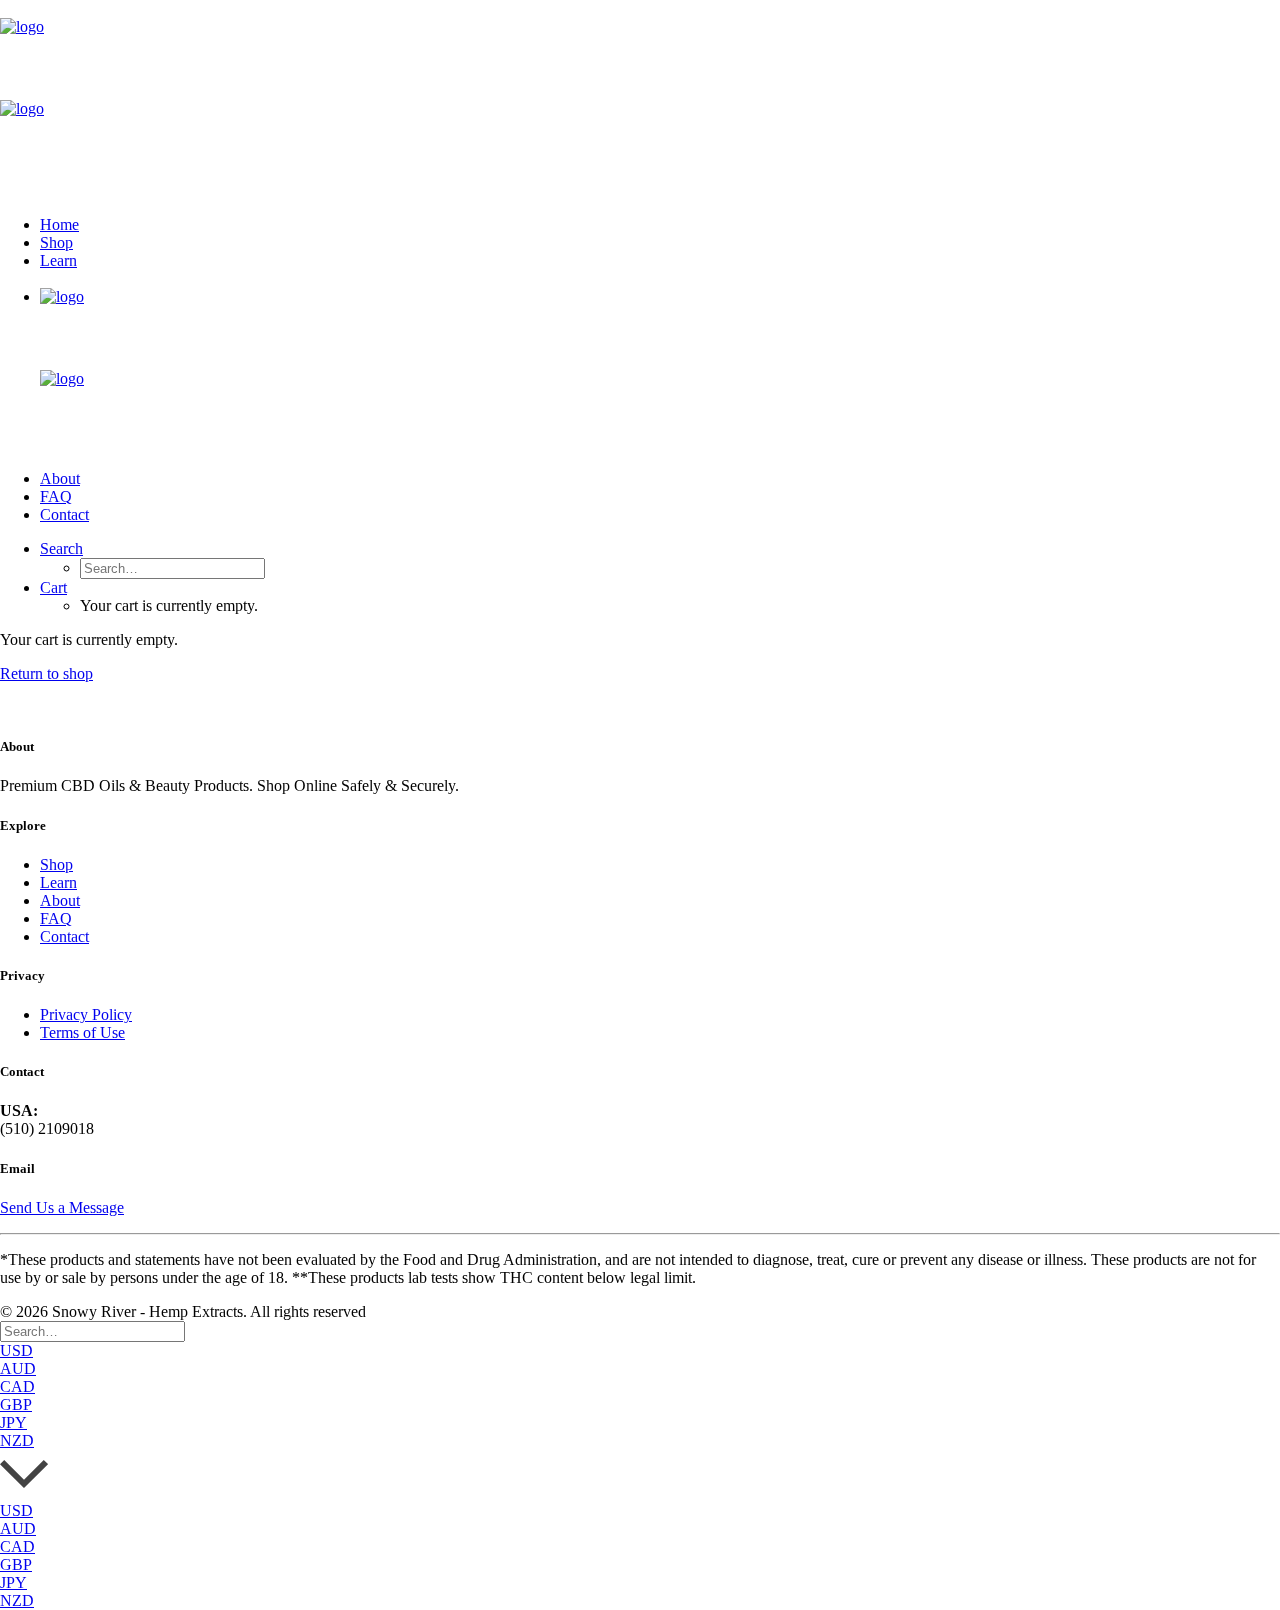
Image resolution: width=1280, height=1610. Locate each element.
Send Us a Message (62, 1207)
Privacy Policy (86, 1014)
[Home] (35, 708)
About (60, 478)
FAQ (56, 496)
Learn (58, 260)
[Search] (92, 1330)
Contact (64, 514)
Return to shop (46, 673)
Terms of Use (82, 1032)
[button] (61, 548)
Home (59, 224)
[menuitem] (660, 225)
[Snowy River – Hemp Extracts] (640, 100)
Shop (56, 242)
